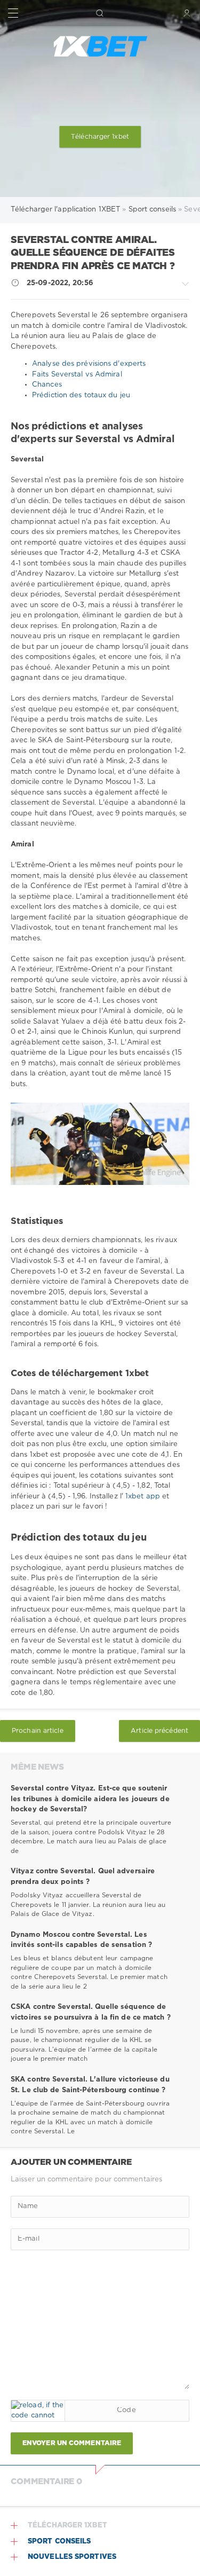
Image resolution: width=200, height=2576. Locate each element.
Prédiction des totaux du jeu (81, 395)
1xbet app (144, 1497)
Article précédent (159, 1731)
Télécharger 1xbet (100, 137)
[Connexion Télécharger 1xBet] (187, 13)
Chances (47, 385)
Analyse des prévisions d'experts (89, 364)
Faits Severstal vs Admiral (77, 375)
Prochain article (38, 1731)
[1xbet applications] (100, 46)
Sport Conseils (59, 2542)
